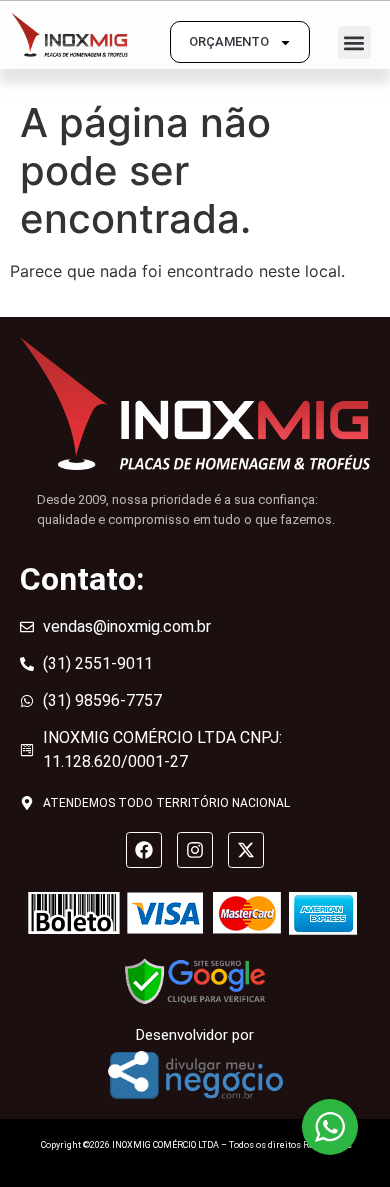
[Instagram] (195, 850)
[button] (354, 42)
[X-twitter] (246, 850)
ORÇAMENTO (229, 41)
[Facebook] (144, 850)
